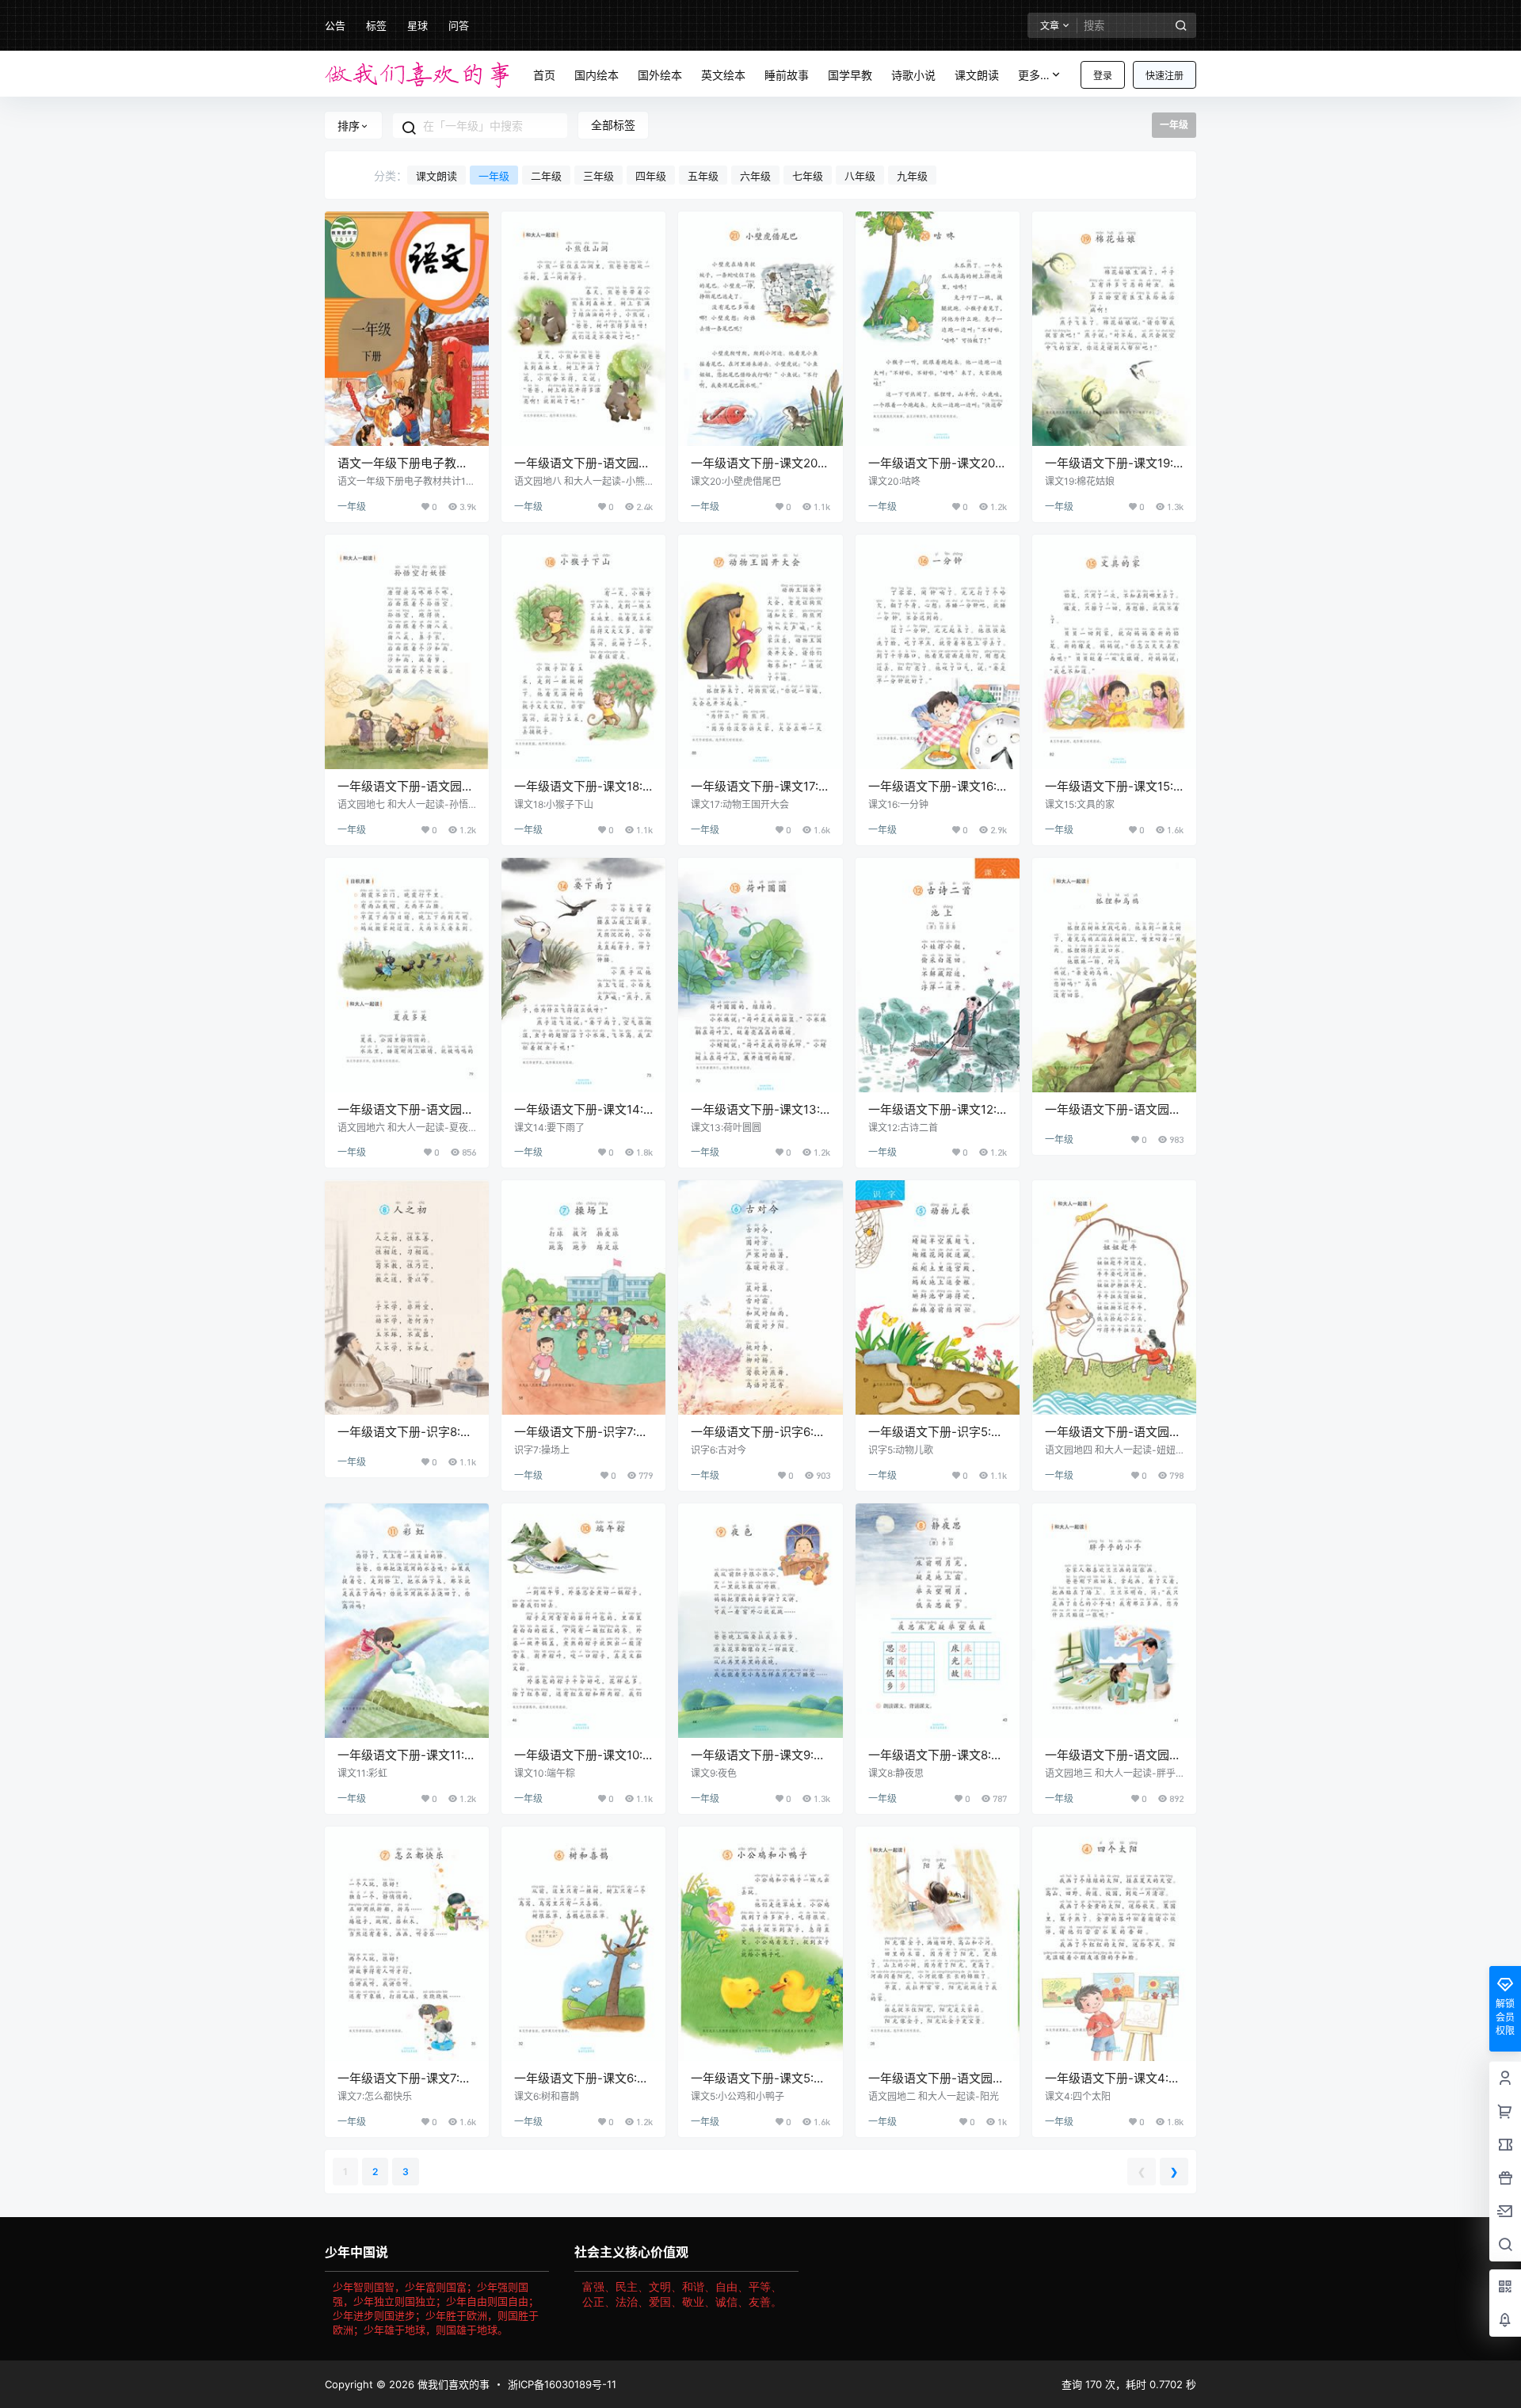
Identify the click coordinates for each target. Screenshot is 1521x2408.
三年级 (598, 176)
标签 (376, 25)
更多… (1034, 75)
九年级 (912, 176)
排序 (349, 126)
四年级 (651, 176)
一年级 (494, 176)
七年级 (808, 176)
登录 (1103, 76)
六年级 (755, 176)
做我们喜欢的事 (452, 2384)
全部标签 (613, 125)
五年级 (703, 176)
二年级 (546, 176)
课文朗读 (436, 176)
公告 (335, 25)
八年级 (860, 176)
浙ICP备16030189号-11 (562, 2384)
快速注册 (1165, 76)
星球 (417, 25)
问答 (459, 25)
